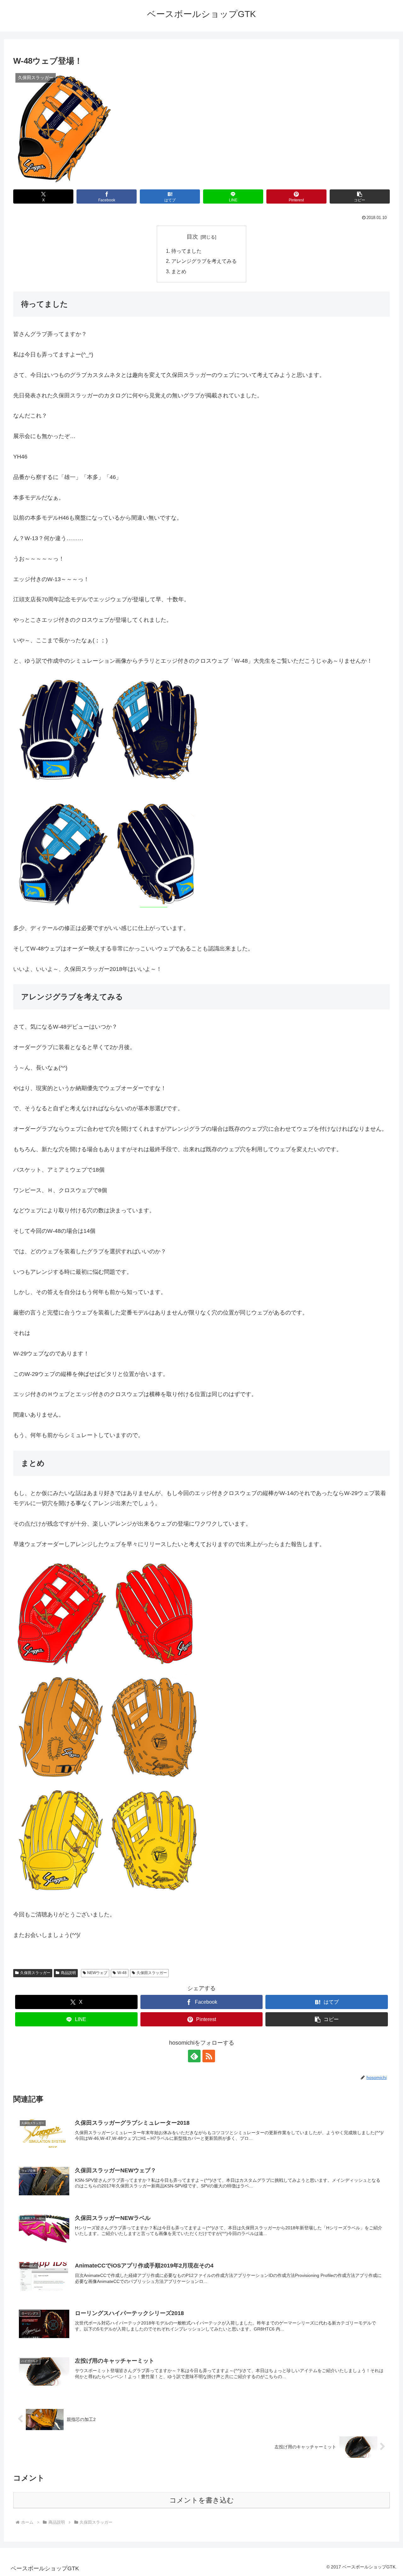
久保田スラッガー (35, 1973)
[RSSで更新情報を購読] (209, 2056)
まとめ (179, 271)
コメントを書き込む (202, 2500)
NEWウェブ (97, 1973)
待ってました (186, 251)
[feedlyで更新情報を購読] (194, 2056)
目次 (192, 237)
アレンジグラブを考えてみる (204, 261)
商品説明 (68, 1973)
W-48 (122, 1973)
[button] (360, 196)
